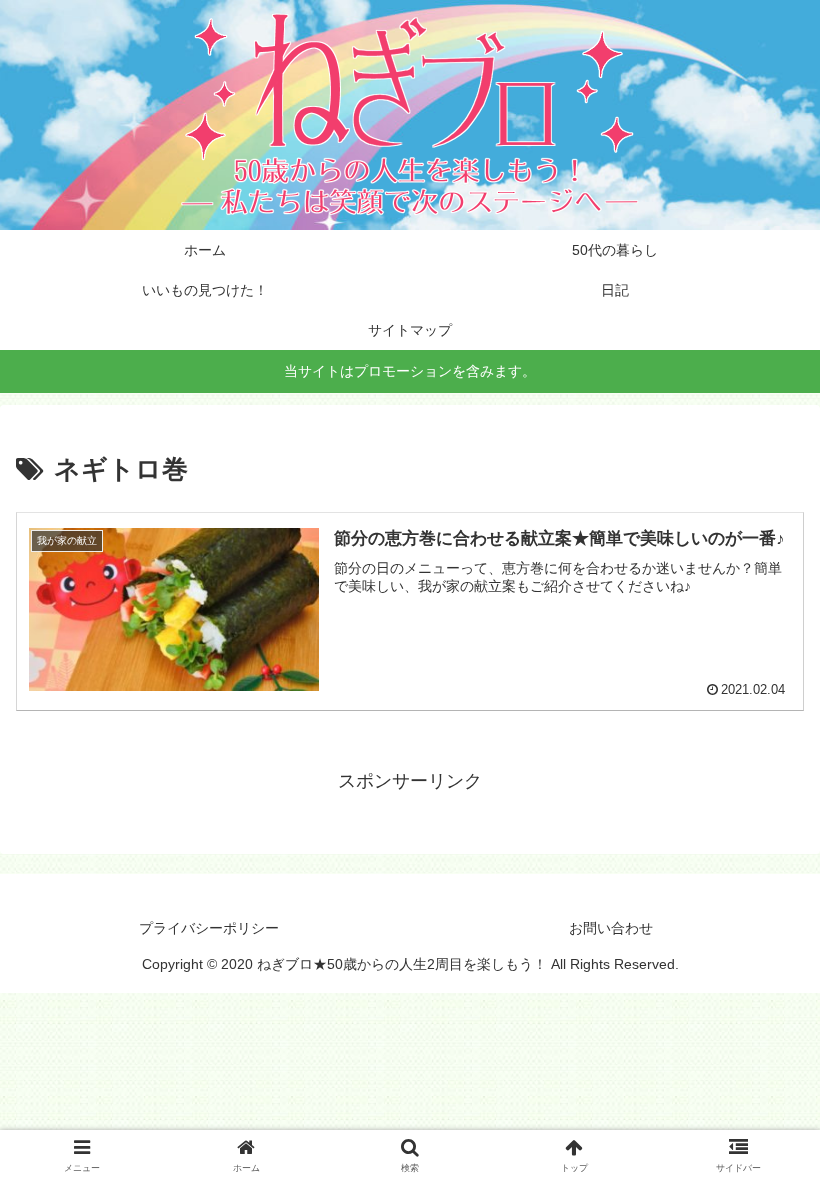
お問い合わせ (611, 928)
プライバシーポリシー (209, 928)
